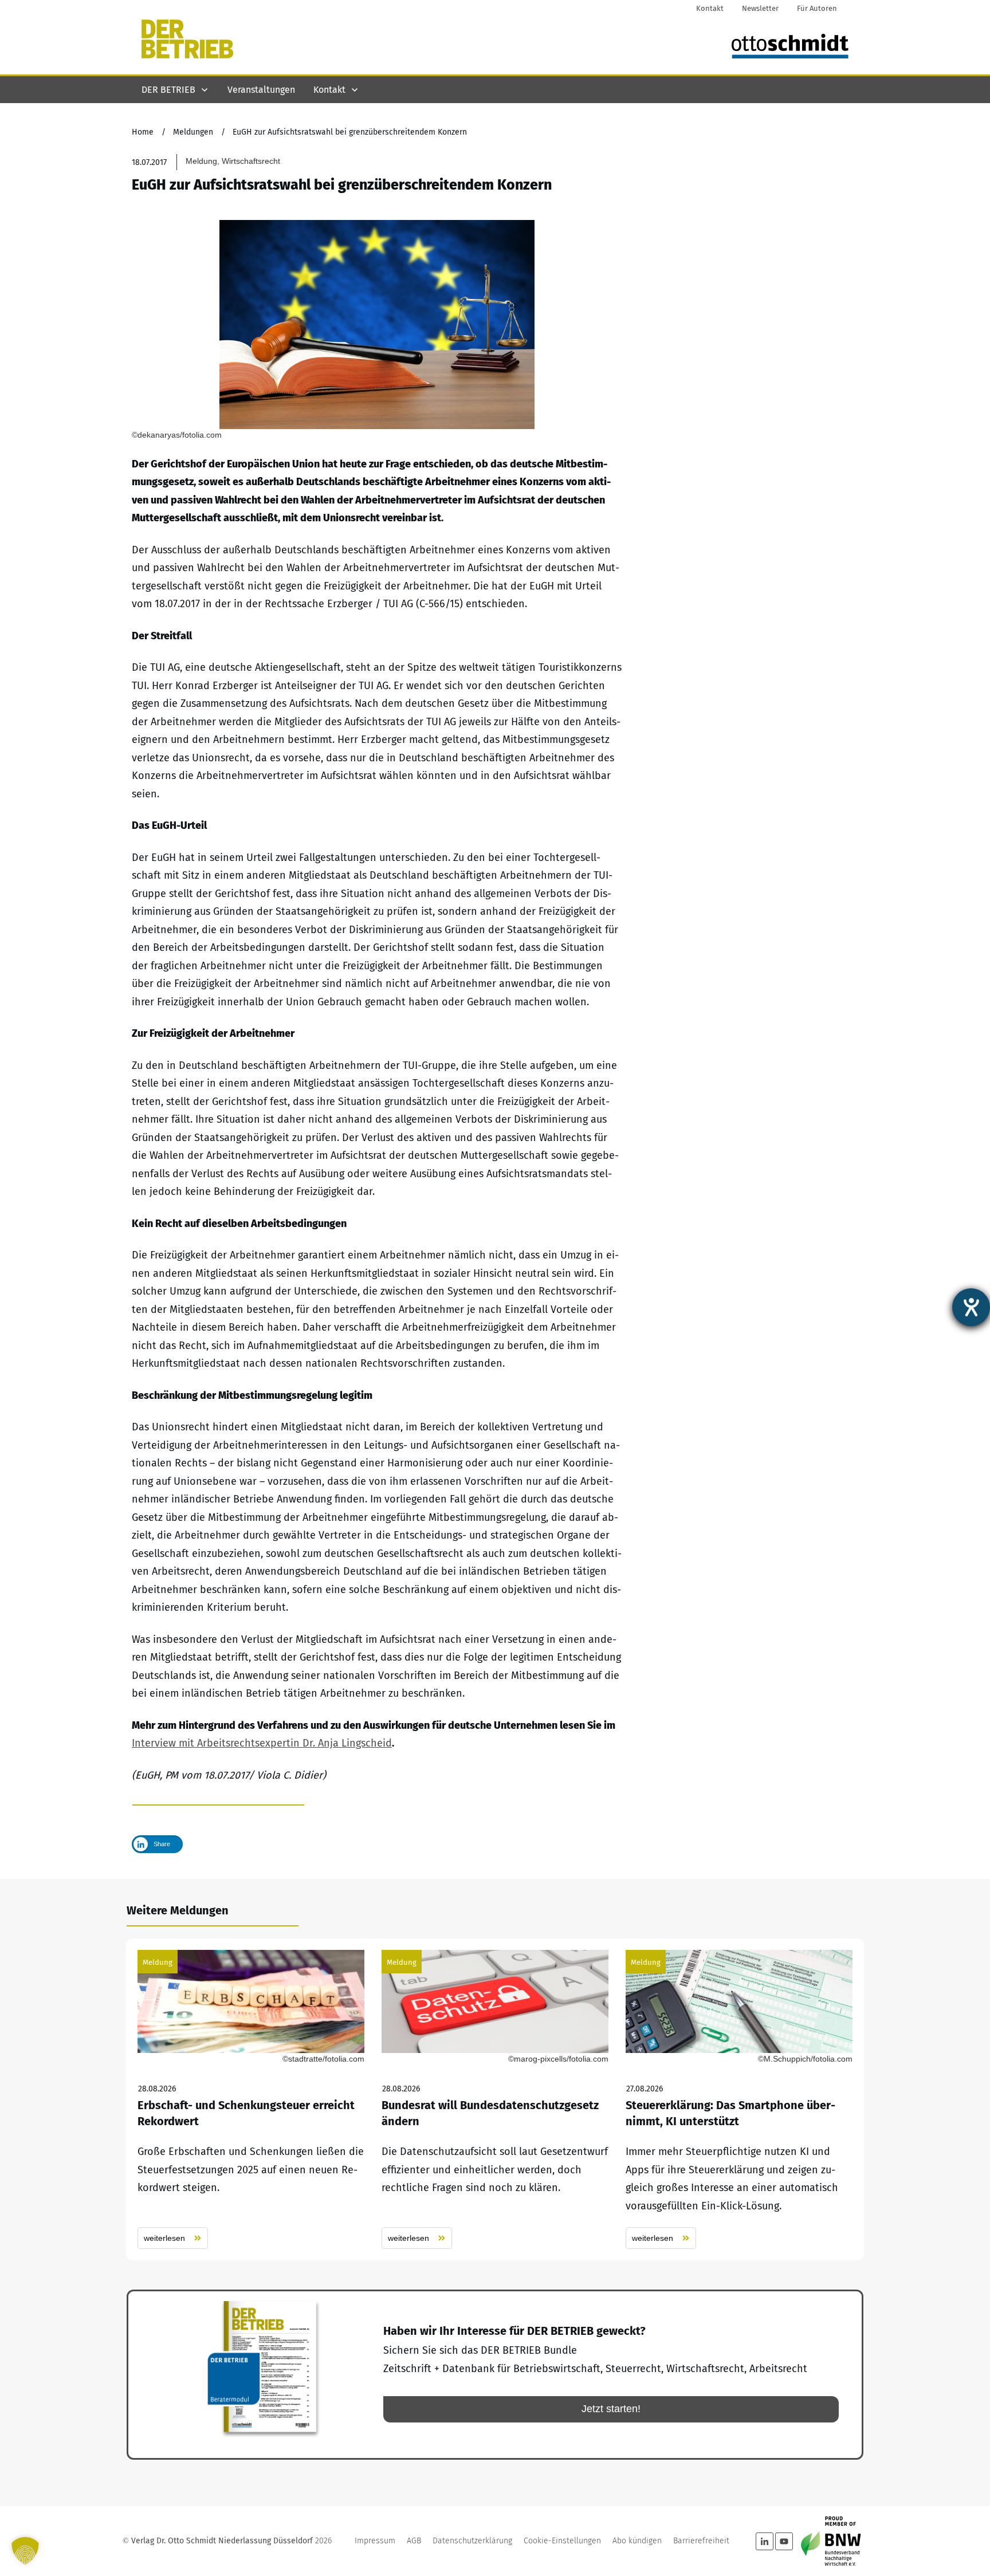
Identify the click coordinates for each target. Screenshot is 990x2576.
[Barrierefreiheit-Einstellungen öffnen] (971, 1307)
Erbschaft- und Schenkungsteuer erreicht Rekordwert (251, 2100)
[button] (25, 2551)
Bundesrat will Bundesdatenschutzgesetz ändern (495, 2100)
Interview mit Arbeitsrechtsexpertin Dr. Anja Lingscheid (262, 1743)
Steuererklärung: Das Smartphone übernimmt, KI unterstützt (739, 2100)
